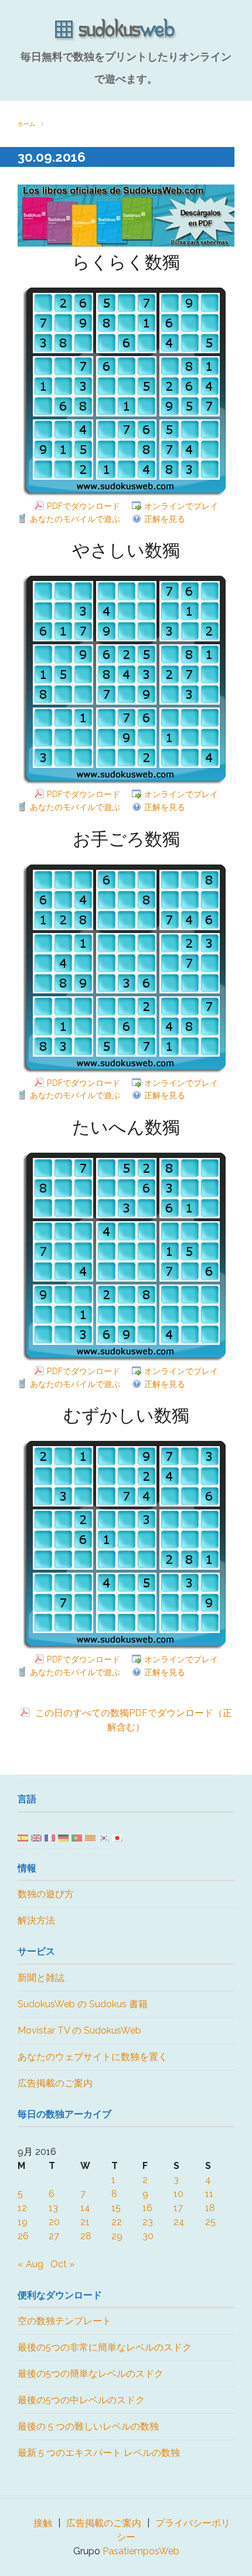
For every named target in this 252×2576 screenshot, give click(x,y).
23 (148, 2222)
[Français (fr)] (50, 1837)
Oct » (62, 2264)
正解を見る (165, 519)
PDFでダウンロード (84, 506)
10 (178, 2194)
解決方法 (36, 1920)
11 (209, 2194)
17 (178, 2208)
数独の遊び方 (46, 1894)
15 (116, 2208)
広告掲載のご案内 (55, 2083)
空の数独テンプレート (64, 2321)
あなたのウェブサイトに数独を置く (93, 2057)
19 (23, 2222)
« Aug (30, 2264)
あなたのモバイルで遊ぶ (75, 519)
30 (148, 2236)
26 (23, 2236)
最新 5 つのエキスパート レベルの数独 (99, 2453)
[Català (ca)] (90, 1837)
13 (53, 2208)
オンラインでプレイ (181, 506)
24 (179, 2222)
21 (85, 2222)
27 (54, 2236)
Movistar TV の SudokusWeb (79, 2030)
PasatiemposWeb (141, 2551)
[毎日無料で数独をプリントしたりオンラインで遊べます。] (126, 30)
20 (54, 2222)
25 (210, 2222)
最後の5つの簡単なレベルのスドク (91, 2374)
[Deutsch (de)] (63, 1837)
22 (117, 2222)
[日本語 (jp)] (117, 1837)
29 (117, 2236)
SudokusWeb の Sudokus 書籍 (83, 2004)
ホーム (26, 124)
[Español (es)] (23, 1837)
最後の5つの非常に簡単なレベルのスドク (105, 2347)
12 (22, 2208)
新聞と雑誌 (41, 1978)
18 (210, 2208)
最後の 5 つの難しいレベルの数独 (88, 2426)
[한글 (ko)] (104, 1837)
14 (85, 2208)
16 (147, 2208)
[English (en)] (36, 1837)
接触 (43, 2523)
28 (86, 2236)
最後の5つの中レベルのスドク (81, 2400)
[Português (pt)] (77, 1837)
